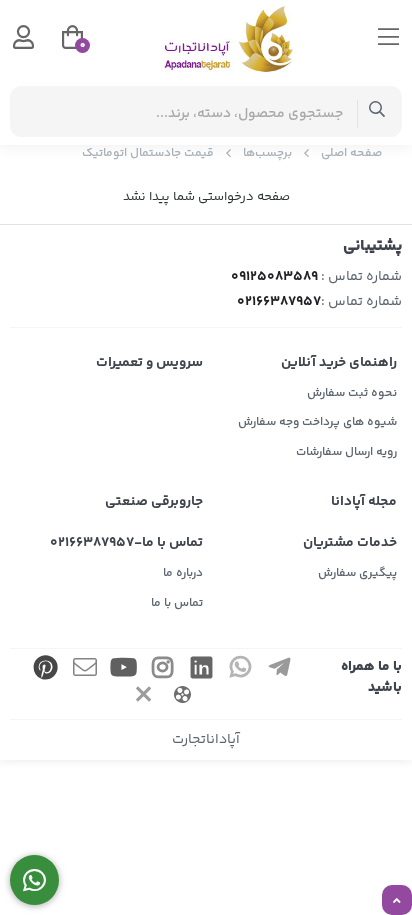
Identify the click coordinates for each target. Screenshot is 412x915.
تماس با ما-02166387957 (126, 543)
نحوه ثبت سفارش (352, 393)
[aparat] (182, 697)
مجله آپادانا (364, 502)
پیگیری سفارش (357, 573)
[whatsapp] (241, 670)
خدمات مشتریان (350, 543)
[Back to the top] (397, 901)
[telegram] (280, 670)
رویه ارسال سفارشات (346, 452)
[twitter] (143, 697)
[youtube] (124, 670)
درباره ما (183, 573)
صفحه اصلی (351, 153)
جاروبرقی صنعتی (154, 502)
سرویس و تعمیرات (149, 363)
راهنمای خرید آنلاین (339, 363)
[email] (85, 670)
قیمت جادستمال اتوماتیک (148, 153)
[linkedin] (202, 670)
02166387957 (279, 302)
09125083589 (274, 277)
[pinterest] (46, 670)
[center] (377, 111)
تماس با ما (177, 603)
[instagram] (163, 670)
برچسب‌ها (267, 153)
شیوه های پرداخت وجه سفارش (317, 422)
